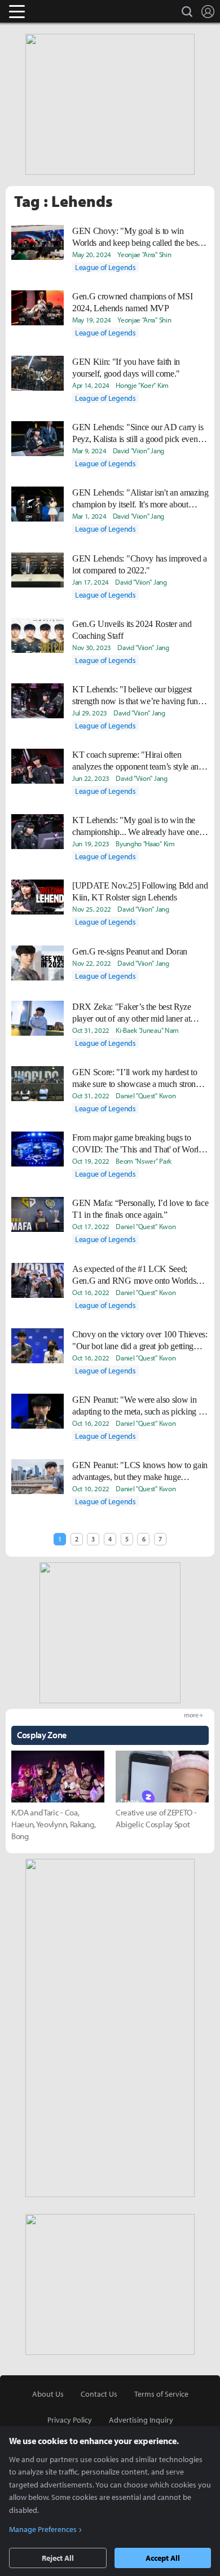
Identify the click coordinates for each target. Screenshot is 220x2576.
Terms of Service (161, 2394)
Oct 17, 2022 (91, 1226)
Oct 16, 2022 (91, 1292)
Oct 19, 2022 (91, 1161)
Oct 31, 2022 (91, 1030)
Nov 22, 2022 (92, 963)
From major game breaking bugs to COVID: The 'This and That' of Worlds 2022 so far (139, 1144)
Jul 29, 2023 (90, 713)
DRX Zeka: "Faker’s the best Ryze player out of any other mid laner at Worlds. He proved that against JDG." (137, 1013)
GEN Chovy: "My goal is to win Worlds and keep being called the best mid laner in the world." (136, 237)
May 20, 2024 (92, 254)
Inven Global (61, 11)
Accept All (163, 2558)
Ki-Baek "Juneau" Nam (147, 1030)
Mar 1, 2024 (89, 516)
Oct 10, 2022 (91, 1488)
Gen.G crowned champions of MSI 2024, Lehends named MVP (132, 302)
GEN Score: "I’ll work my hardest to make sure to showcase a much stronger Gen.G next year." (139, 1079)
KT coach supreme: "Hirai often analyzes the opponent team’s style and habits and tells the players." (138, 761)
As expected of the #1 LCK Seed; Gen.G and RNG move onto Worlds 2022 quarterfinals (134, 1275)
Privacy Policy (70, 2420)
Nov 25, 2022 (92, 909)
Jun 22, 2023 (91, 778)
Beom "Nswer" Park (144, 1161)
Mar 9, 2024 (89, 450)
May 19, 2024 (92, 320)
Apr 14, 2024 (91, 385)
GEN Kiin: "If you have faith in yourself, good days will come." (126, 368)
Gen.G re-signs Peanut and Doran (130, 951)
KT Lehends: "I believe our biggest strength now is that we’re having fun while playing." (135, 696)
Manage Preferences (43, 2529)
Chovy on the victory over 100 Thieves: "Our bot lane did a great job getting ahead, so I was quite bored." (140, 1341)
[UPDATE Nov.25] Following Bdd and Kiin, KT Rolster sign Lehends (140, 891)
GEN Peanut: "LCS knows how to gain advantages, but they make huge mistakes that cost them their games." (140, 1472)
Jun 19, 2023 (91, 843)
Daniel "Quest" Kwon (146, 1095)
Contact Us (99, 2394)
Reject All (58, 2558)
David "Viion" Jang (138, 450)
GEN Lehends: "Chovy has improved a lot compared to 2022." (140, 564)
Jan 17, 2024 (91, 582)
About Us (48, 2394)
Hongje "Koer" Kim (142, 385)
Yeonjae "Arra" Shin (144, 254)
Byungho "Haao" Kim (145, 843)
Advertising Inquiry (141, 2420)
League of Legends (105, 267)
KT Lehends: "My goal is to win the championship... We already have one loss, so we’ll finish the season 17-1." (136, 827)
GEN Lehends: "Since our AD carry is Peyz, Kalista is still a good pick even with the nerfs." (138, 434)
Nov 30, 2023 (92, 647)
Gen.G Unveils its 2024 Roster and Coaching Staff (132, 630)
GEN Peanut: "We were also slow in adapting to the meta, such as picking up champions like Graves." (140, 1406)
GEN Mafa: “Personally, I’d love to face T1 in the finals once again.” (140, 1209)
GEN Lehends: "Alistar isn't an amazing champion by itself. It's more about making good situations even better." (140, 499)
